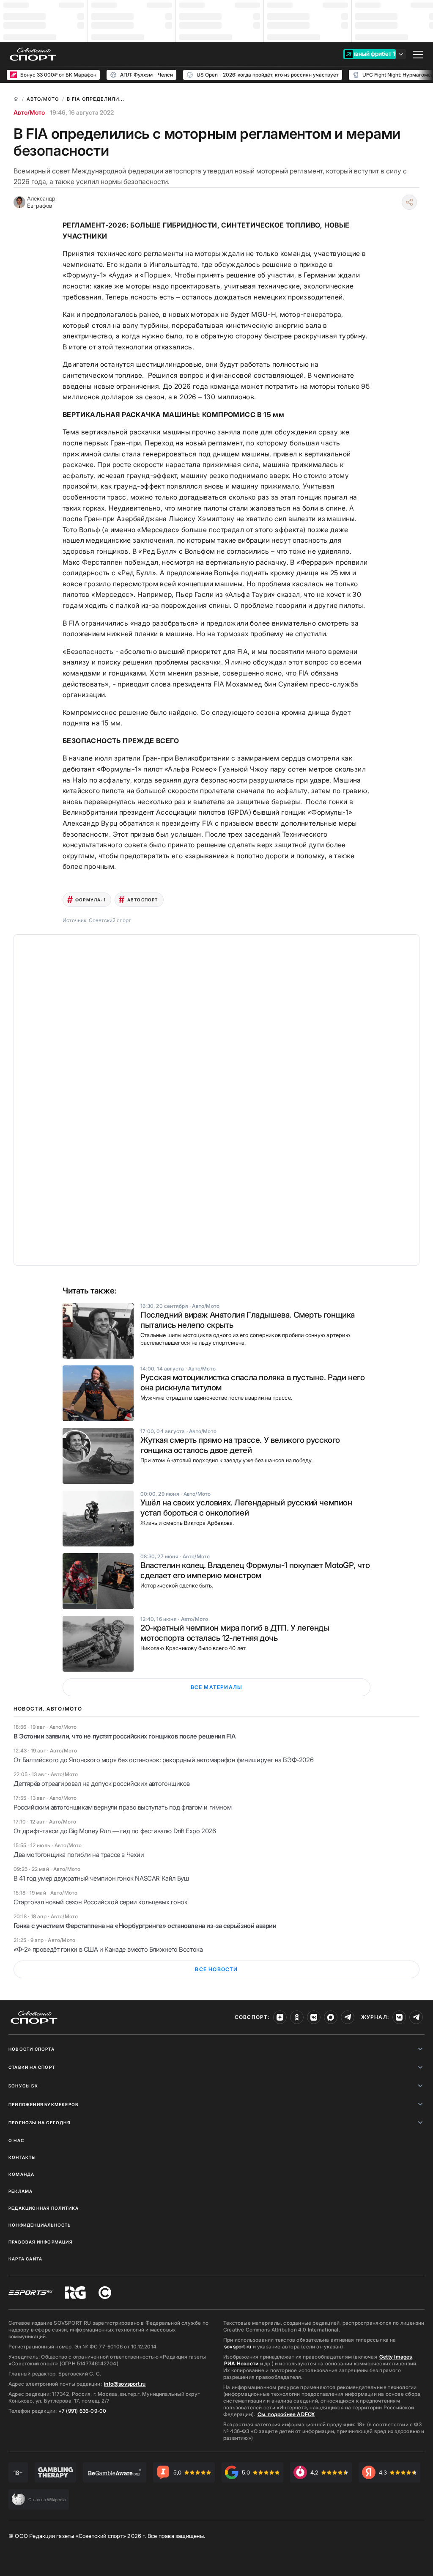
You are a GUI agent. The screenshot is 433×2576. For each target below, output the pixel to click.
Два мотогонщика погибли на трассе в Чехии (79, 1855)
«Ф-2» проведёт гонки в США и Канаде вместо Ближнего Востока (108, 1949)
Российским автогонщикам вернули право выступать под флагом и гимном (122, 1807)
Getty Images (396, 2357)
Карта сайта (25, 2259)
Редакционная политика (44, 2208)
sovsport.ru (238, 2347)
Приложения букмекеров (44, 2104)
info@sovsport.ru (125, 2384)
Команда (21, 2174)
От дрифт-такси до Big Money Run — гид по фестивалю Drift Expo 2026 (115, 1831)
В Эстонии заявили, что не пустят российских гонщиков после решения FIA (125, 1736)
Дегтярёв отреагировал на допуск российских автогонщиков (102, 1784)
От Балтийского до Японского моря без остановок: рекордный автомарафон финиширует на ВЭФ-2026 (163, 1760)
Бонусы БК (23, 2086)
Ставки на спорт (32, 2067)
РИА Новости (241, 2363)
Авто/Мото (29, 112)
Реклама (21, 2191)
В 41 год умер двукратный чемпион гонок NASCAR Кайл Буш (101, 1878)
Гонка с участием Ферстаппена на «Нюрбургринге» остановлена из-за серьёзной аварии (145, 1926)
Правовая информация (40, 2242)
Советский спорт (110, 920)
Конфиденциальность (40, 2225)
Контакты (22, 2157)
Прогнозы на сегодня (39, 2123)
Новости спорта (32, 2049)
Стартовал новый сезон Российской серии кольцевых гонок (100, 1902)
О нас (16, 2140)
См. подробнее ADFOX (286, 2414)
